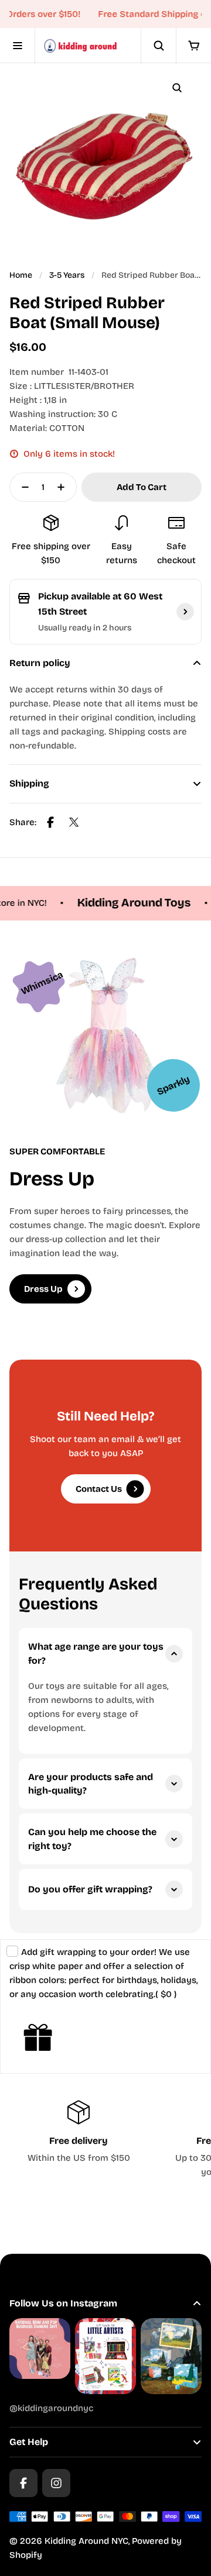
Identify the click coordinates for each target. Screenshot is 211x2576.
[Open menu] (18, 46)
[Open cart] (193, 46)
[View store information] (185, 612)
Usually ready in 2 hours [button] (85, 628)
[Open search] (158, 46)
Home (21, 275)
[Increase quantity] (64, 487)
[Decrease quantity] (22, 487)
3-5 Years (67, 275)
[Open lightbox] (177, 88)
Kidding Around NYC (86, 2541)
